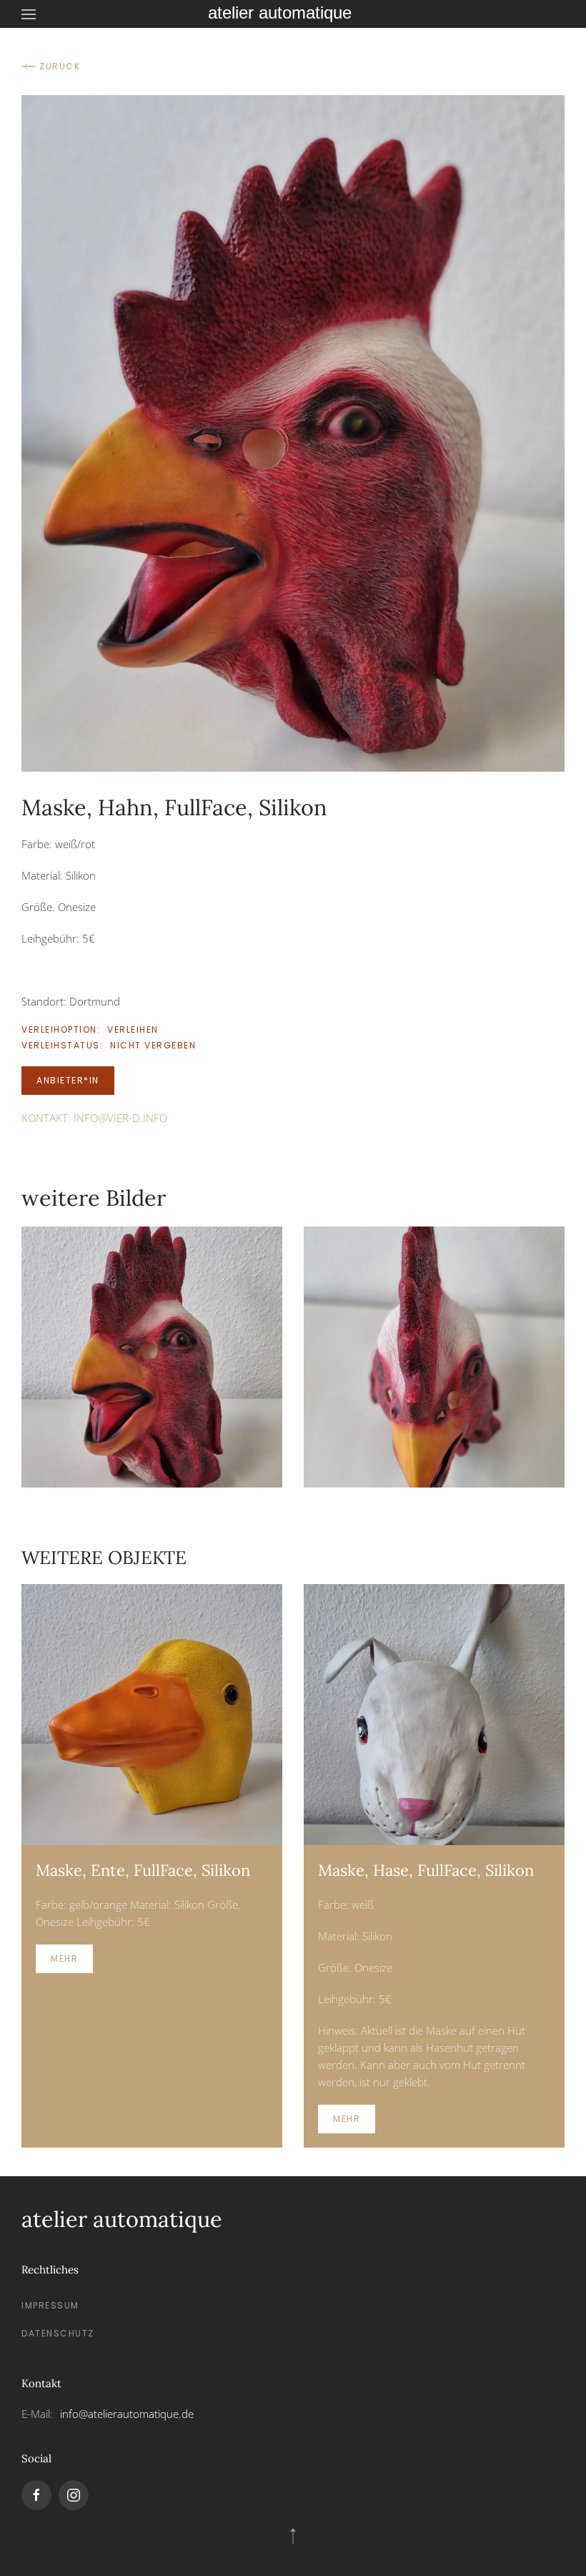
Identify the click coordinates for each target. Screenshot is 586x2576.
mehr (64, 1958)
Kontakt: (94, 1118)
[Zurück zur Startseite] (293, 14)
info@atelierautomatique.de (127, 2414)
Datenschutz (58, 2333)
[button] (29, 14)
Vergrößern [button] (152, 1356)
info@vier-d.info (120, 1118)
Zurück (60, 66)
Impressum (50, 2305)
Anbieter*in (68, 1080)
